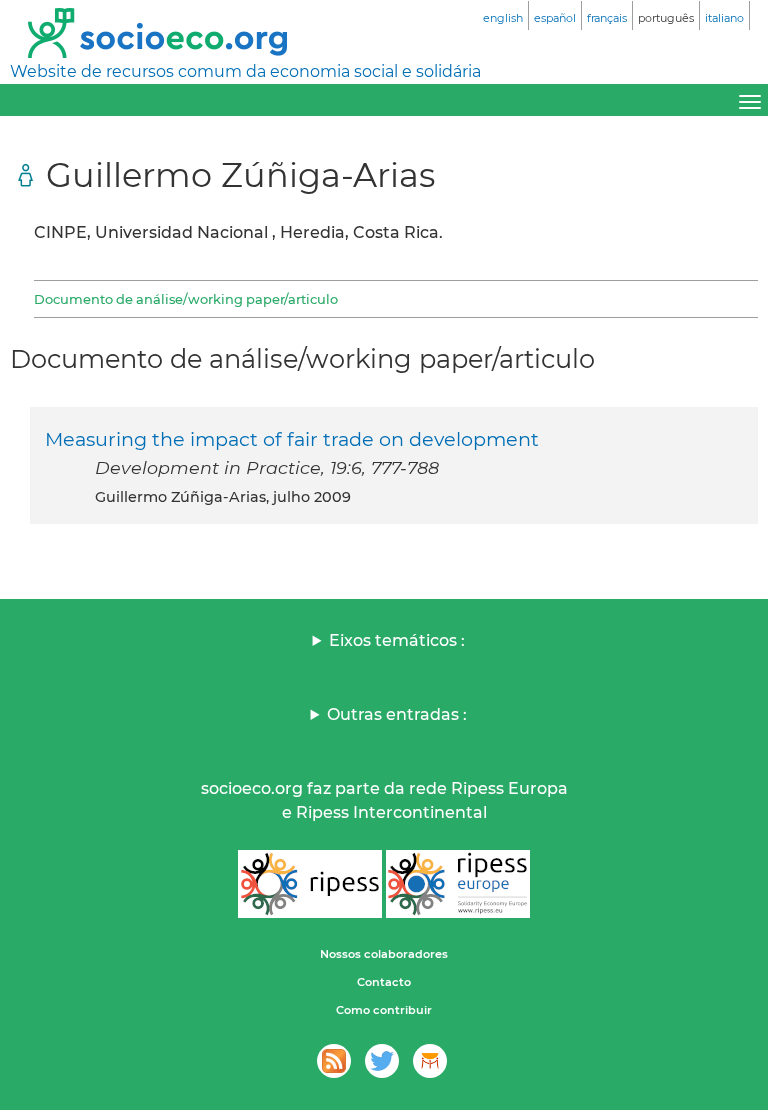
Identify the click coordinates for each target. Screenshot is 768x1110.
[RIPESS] (310, 884)
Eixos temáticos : (397, 640)
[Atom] (334, 1061)
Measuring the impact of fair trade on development (292, 439)
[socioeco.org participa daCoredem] (430, 1061)
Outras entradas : (397, 714)
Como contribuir (384, 1010)
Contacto (384, 982)
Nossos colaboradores (384, 954)
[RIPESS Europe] (458, 884)
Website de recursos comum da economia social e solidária (245, 71)
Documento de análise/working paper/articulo (186, 299)
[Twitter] (382, 1061)
